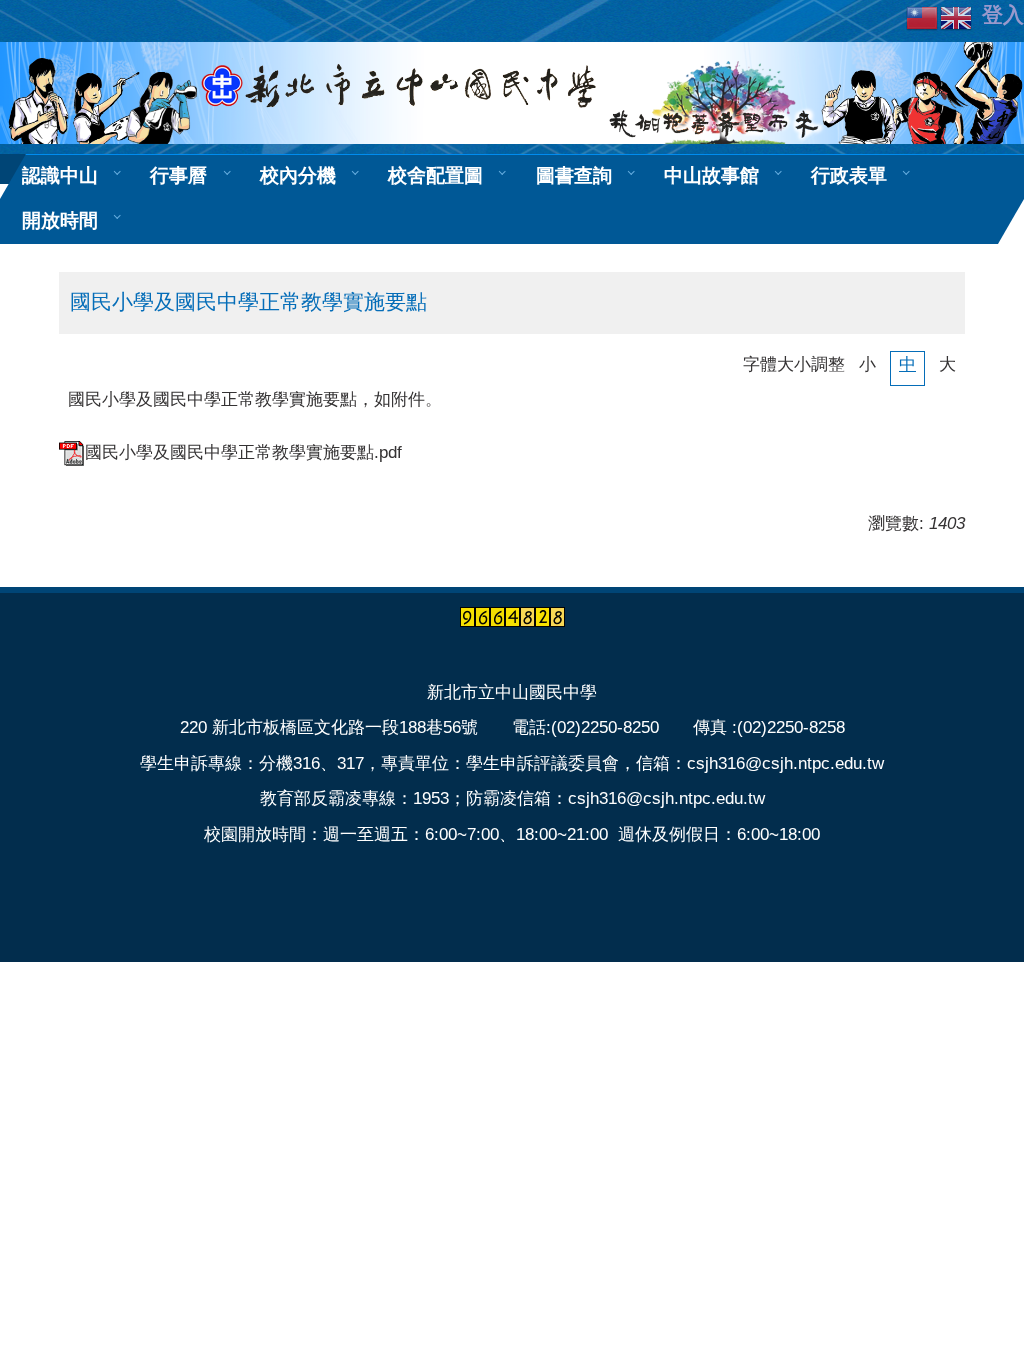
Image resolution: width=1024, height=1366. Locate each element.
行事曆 (178, 176)
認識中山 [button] (60, 176)
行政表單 (849, 176)
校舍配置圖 (435, 176)
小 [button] (867, 364)
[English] (957, 16)
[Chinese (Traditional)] (923, 16)
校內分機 (298, 176)
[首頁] (512, 92)
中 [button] (907, 364)
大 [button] (947, 364)
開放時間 (60, 220)
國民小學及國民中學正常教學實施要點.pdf (243, 452)
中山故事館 (711, 176)
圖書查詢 (574, 176)
